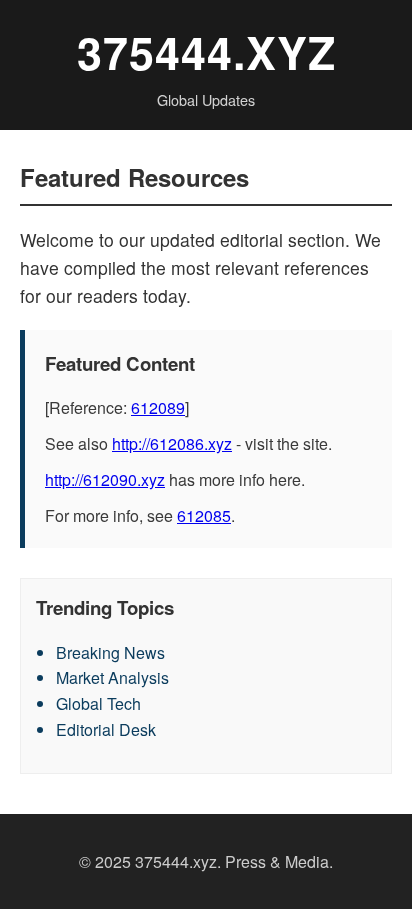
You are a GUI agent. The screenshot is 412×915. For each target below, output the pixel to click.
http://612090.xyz (105, 479)
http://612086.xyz (172, 443)
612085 (204, 515)
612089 (158, 407)
